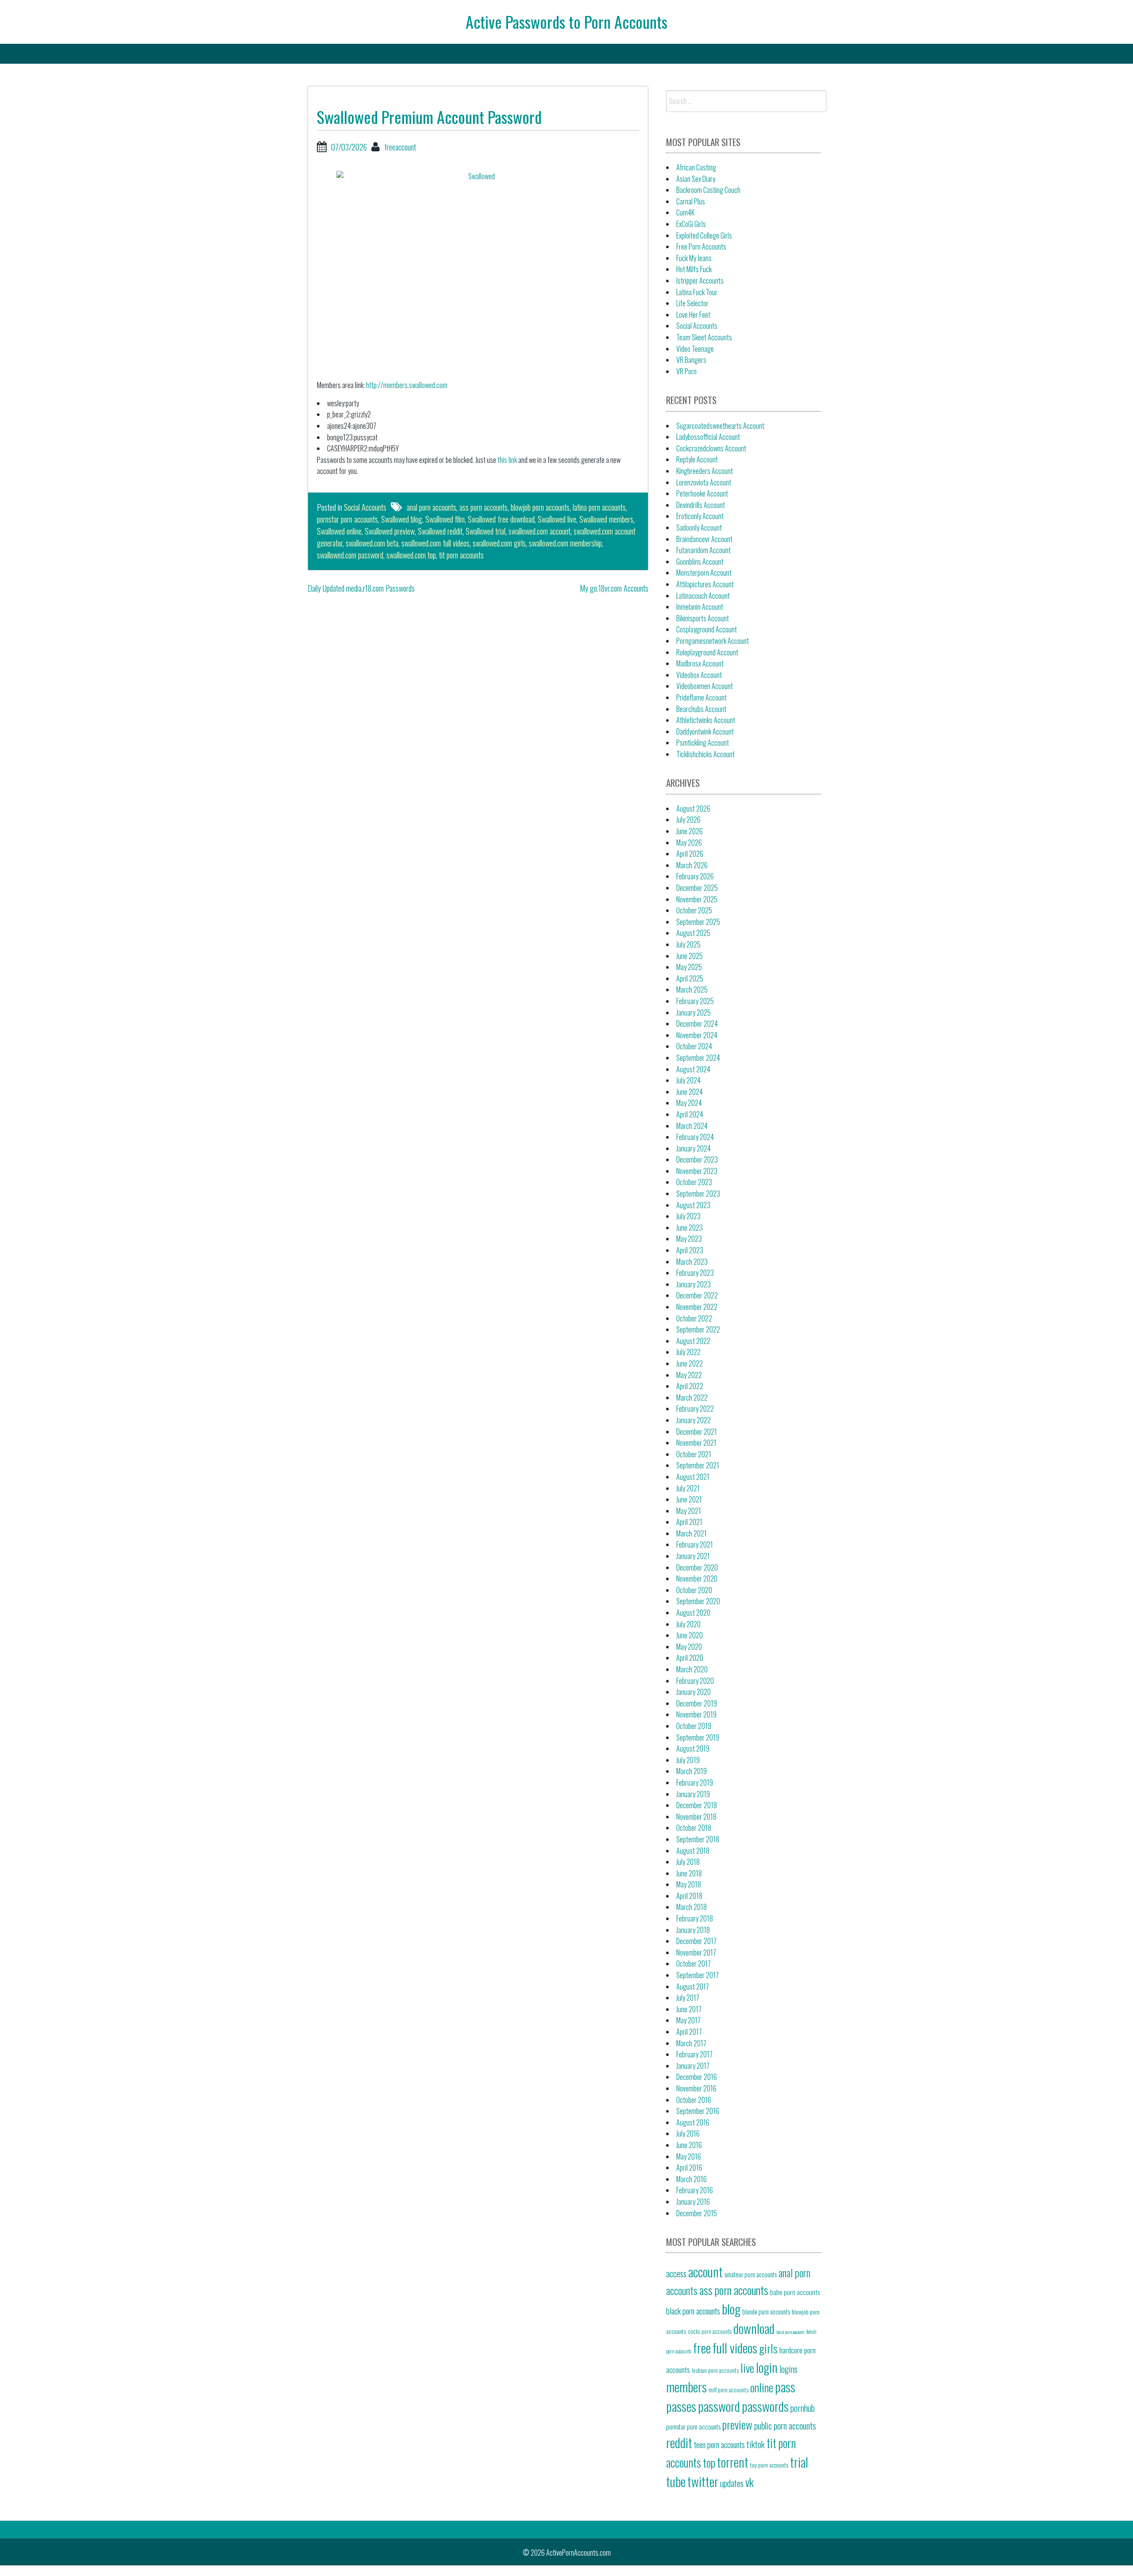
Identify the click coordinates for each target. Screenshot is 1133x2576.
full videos (735, 2347)
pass (785, 2386)
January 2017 (693, 2066)
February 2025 (695, 1001)
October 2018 (694, 1828)
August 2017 (693, 1987)
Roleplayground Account (707, 652)
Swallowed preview (390, 531)
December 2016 (697, 2077)
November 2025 (697, 899)
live (747, 2368)
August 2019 (693, 1748)
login (767, 2367)
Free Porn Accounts (701, 246)
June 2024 (690, 1092)
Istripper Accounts (700, 281)
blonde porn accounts (766, 2312)
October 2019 (694, 1726)
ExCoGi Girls (691, 224)
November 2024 (697, 1035)
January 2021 (693, 1556)
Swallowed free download (501, 519)
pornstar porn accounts (347, 519)
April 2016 (689, 2168)
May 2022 (689, 1375)
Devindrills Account (701, 505)
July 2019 (688, 1760)
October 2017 (694, 1964)
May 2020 (689, 1647)
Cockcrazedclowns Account (711, 448)
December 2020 (697, 1567)
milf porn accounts (728, 2390)
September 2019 (698, 1737)
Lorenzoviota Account (704, 482)
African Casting (696, 167)
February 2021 (695, 1544)
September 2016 (698, 2111)
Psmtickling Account (703, 743)
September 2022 (698, 1329)
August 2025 (693, 933)
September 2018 (698, 1839)
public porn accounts (785, 2426)
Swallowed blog (402, 519)
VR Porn (686, 371)
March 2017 (691, 2043)
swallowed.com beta (372, 543)
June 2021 (689, 1499)
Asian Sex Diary (696, 179)
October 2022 (694, 1318)
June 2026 (690, 831)
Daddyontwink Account (705, 732)
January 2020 (694, 1692)
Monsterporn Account (704, 573)
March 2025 (692, 990)
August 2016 (693, 2122)
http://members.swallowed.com (407, 385)
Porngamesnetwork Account (713, 641)
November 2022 (697, 1307)
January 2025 (694, 1013)
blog (731, 2308)
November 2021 (696, 1443)
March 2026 (692, 865)
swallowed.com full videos (435, 543)
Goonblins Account (700, 562)
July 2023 (688, 1216)
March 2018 (692, 1907)
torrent (733, 2462)
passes (681, 2406)
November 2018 (696, 1817)
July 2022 (688, 1352)
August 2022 (693, 1341)
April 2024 (690, 1114)
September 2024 (698, 1058)
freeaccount (400, 147)
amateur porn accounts (751, 2274)
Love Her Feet (693, 315)
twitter (703, 2481)
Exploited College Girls (704, 235)
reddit (679, 2442)
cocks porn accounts (710, 2331)
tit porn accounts (461, 555)
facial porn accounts (790, 2332)
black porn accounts (693, 2310)
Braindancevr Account (704, 539)
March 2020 (692, 1669)
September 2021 (698, 1465)
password (719, 2406)
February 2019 (695, 1783)
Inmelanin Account (700, 607)
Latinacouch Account (703, 596)
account (705, 2271)
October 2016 (694, 2100)
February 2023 (695, 1273)
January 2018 (693, 1930)
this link (507, 460)
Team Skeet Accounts (704, 337)
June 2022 (690, 1363)
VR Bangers (691, 360)
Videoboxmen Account (705, 686)
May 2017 (688, 2020)
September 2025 (698, 922)
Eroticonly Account (700, 516)
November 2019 (696, 1714)
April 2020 (690, 1658)
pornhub (803, 2408)
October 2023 (694, 1182)
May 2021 (689, 1511)
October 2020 (694, 1590)
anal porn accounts (432, 507)
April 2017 (689, 2032)
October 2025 (694, 910)
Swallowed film (445, 519)
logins (788, 2369)
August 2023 (693, 1205)
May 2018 (689, 1884)
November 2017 (696, 1952)
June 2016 (689, 2145)
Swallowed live (557, 519)
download (754, 2328)
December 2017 (696, 1941)
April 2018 (689, 1896)
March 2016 (692, 2179)
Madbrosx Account (700, 663)
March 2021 (692, 1533)
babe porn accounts (795, 2292)
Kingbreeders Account (705, 471)
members (686, 2386)
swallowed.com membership (565, 543)
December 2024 (697, 1024)
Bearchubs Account (701, 709)
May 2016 (689, 2156)
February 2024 (695, 1137)
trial (799, 2462)
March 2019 (692, 1771)
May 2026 (689, 843)
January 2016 (693, 2202)
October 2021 (694, 1454)
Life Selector (692, 303)
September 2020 (698, 1601)
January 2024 (694, 1148)
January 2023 (694, 1284)
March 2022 (692, 1398)
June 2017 (689, 2009)
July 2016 (688, 2133)
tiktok (756, 2444)
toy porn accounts (769, 2465)
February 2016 (695, 2190)
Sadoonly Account (699, 528)
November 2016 (696, 2088)
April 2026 (690, 854)
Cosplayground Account (707, 629)
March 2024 (692, 1126)
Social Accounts (365, 507)
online (762, 2387)
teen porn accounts (719, 2444)
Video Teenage (695, 349)
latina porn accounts (599, 507)
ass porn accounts (484, 507)
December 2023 (697, 1159)
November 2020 (697, 1579)
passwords (765, 2406)
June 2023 (690, 1228)
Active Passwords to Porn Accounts (566, 21)
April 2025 (690, 978)
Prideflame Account (701, 697)
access (676, 2273)
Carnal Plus (691, 201)
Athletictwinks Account (706, 720)
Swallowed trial (486, 531)
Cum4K (685, 212)
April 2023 (690, 1250)
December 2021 (697, 1432)
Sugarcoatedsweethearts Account (720, 426)
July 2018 (688, 1862)
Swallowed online (339, 531)
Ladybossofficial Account (708, 437)
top (709, 2462)
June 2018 (689, 1873)
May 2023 (689, 1239)
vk (750, 2482)
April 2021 (689, 1522)
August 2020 (693, 1613)
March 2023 (692, 1262)
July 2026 (688, 820)
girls (768, 2348)
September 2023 (698, 1194)
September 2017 (698, 1975)
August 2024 (693, 1069)
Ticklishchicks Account (705, 754)
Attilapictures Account (705, 584)
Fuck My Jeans (694, 258)
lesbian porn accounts (715, 2370)
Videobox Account (699, 675)
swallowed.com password (350, 555)
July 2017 (688, 1998)
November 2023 (697, 1171)
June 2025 (690, 956)
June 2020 (690, 1635)
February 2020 (695, 1681)
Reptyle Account (697, 459)
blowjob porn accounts (540, 507)
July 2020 (688, 1624)
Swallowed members (606, 519)
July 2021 (688, 1488)
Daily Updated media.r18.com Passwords (361, 588)
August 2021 (693, 1477)
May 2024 (689, 1103)
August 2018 (693, 1851)
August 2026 (693, 809)
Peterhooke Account (702, 493)
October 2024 (694, 1046)
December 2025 (697, 888)
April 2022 (690, 1386)
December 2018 (697, 1805)
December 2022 (697, 1295)
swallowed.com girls (499, 543)
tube (676, 2481)
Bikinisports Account (703, 618)
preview (737, 2424)
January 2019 (693, 1794)
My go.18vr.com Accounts (614, 588)
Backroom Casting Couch (708, 190)
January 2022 (694, 1420)
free (702, 2347)
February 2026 (695, 876)
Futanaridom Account (703, 550)
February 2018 (695, 1918)
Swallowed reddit (440, 531)
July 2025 (688, 944)
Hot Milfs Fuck (694, 269)
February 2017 (694, 2054)
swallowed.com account (540, 531)
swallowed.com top (411, 555)
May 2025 (689, 967)
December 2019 (697, 1703)
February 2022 (695, 1409)
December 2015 (697, 2213)
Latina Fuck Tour (697, 292)
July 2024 (688, 1080)
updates (732, 2483)
